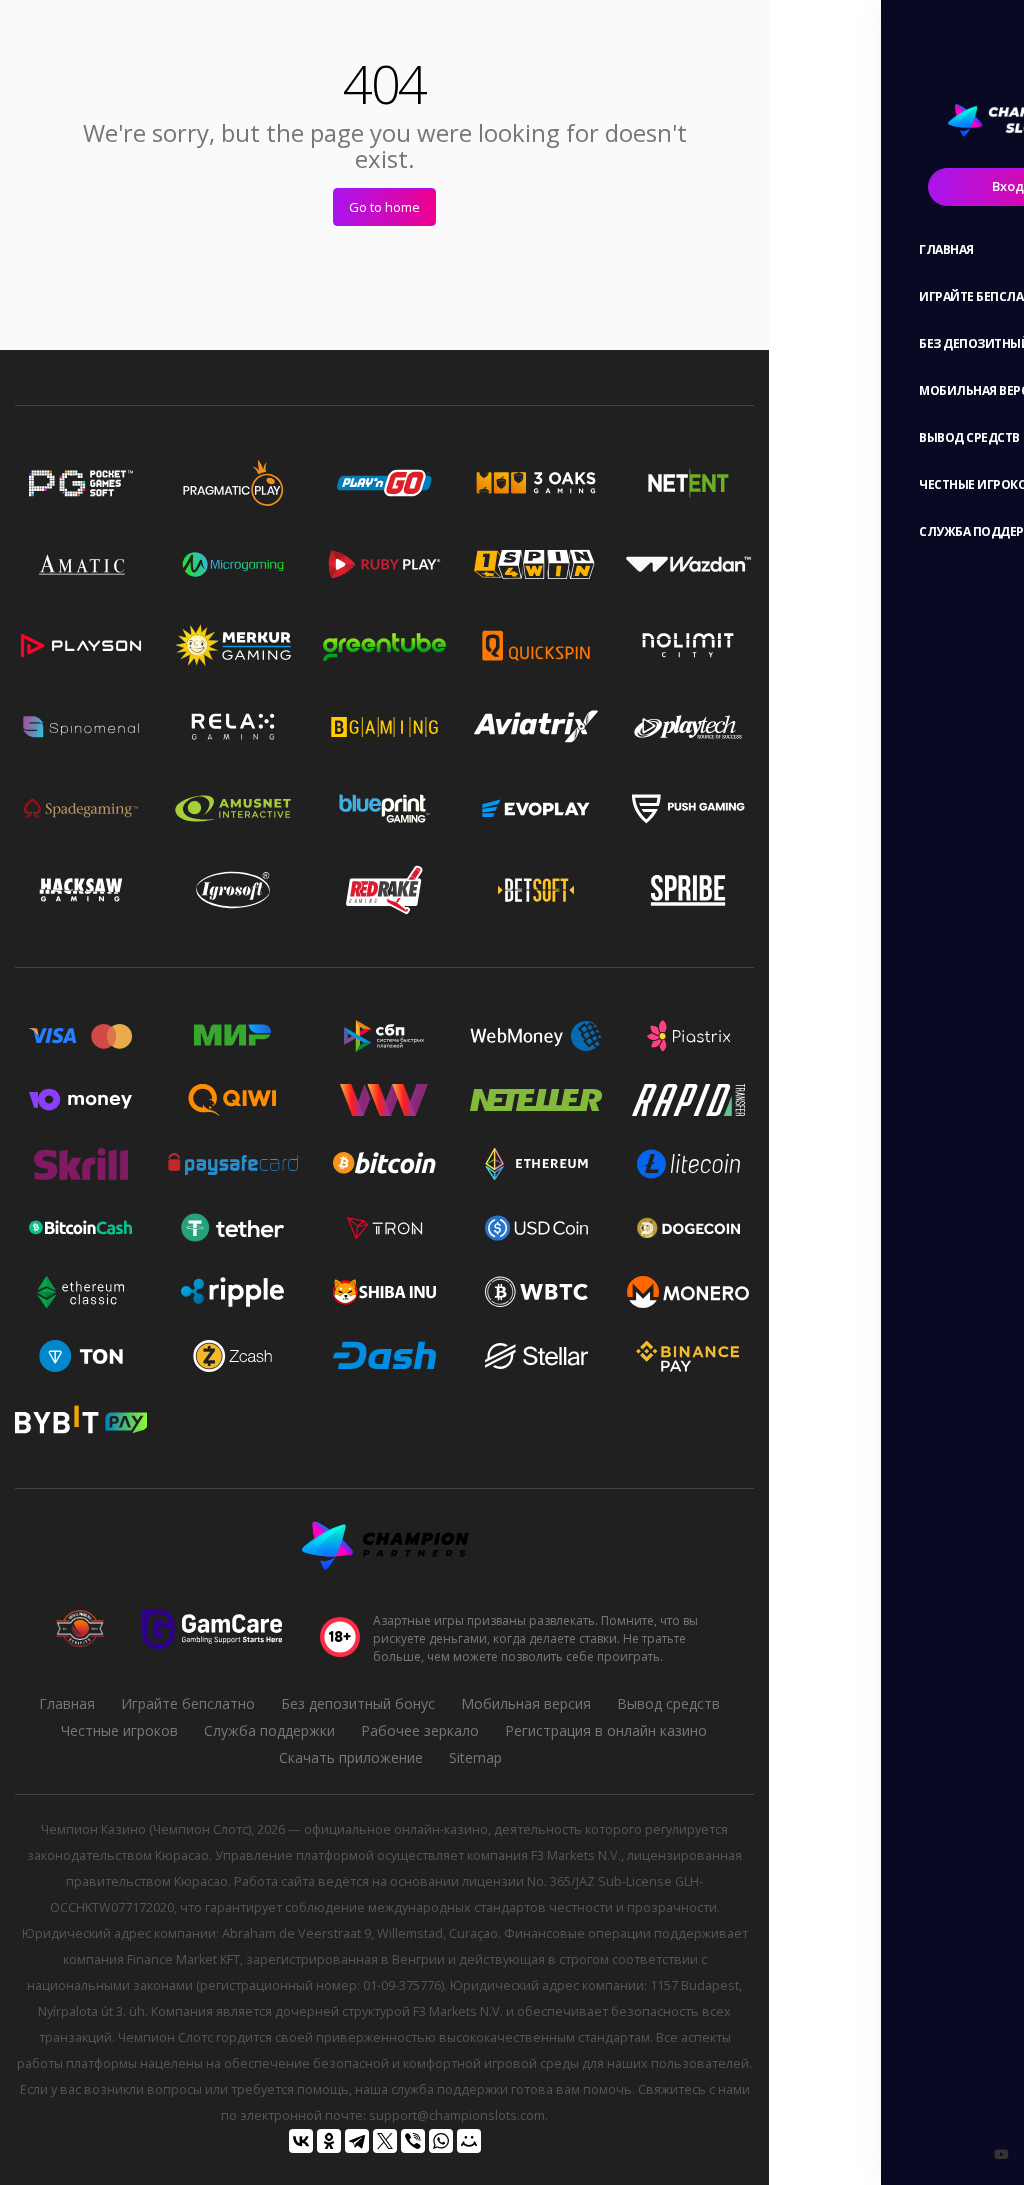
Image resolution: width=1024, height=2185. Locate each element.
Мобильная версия (526, 1703)
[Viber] (413, 2141)
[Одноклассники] (329, 2141)
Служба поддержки (269, 1730)
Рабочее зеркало (420, 1730)
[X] (385, 2141)
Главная (67, 1703)
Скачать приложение (351, 1757)
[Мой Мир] (469, 2141)
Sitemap (475, 1757)
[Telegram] (357, 2141)
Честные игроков (119, 1730)
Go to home (384, 207)
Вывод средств (668, 1703)
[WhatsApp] (441, 2141)
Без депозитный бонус (358, 1703)
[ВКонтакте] (301, 2141)
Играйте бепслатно (188, 1703)
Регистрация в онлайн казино (606, 1730)
